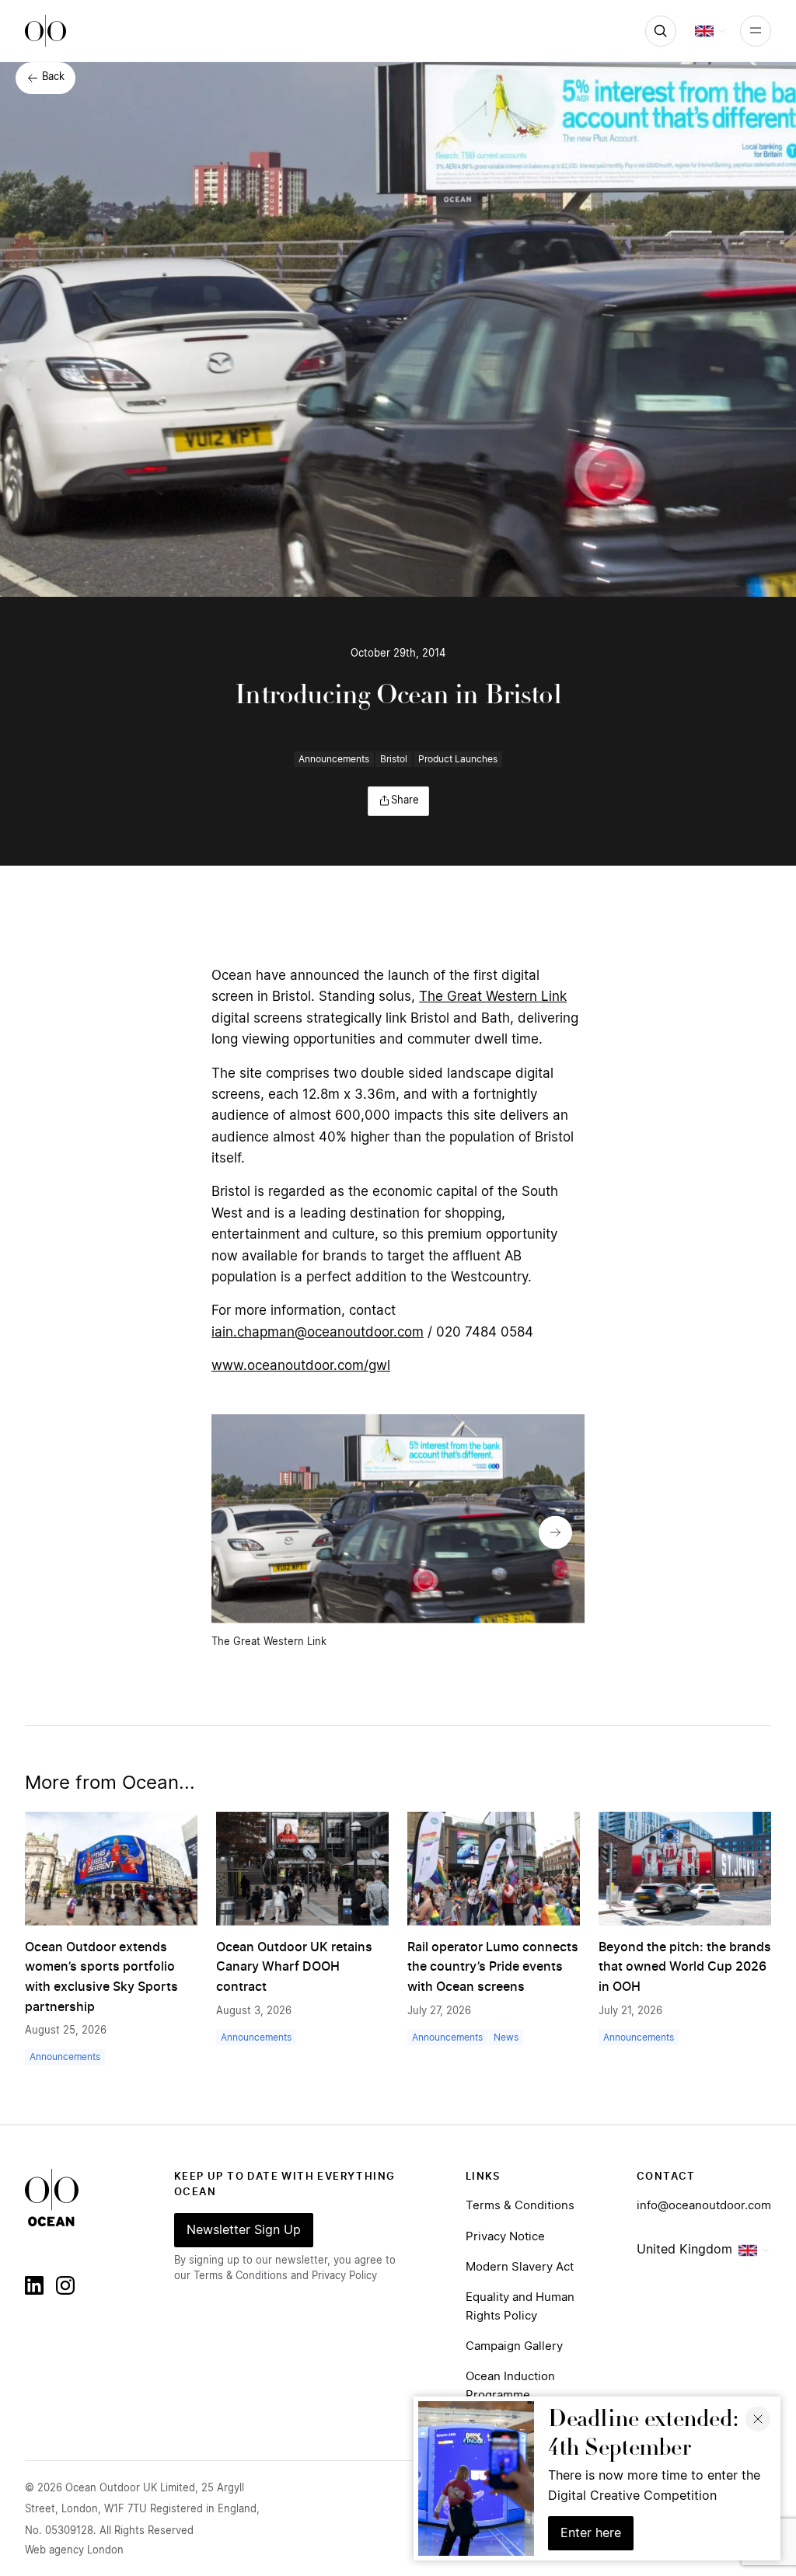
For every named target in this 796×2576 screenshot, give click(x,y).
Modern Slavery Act (520, 2267)
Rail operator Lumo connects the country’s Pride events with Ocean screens (493, 1967)
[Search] (661, 31)
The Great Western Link (493, 997)
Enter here (591, 2533)
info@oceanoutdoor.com (704, 2206)
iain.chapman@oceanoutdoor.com (318, 1332)
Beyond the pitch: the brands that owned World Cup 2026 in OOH (685, 1967)
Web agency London (74, 2551)
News (506, 2037)
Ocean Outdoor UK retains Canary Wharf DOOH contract (294, 1967)
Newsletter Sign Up (244, 2230)
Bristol (394, 759)
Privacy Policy (344, 2276)
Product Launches (458, 759)
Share (405, 801)
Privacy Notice (505, 2237)
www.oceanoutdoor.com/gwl (301, 1366)
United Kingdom (684, 2250)
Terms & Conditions (520, 2206)
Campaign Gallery (514, 2346)
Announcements (334, 759)
